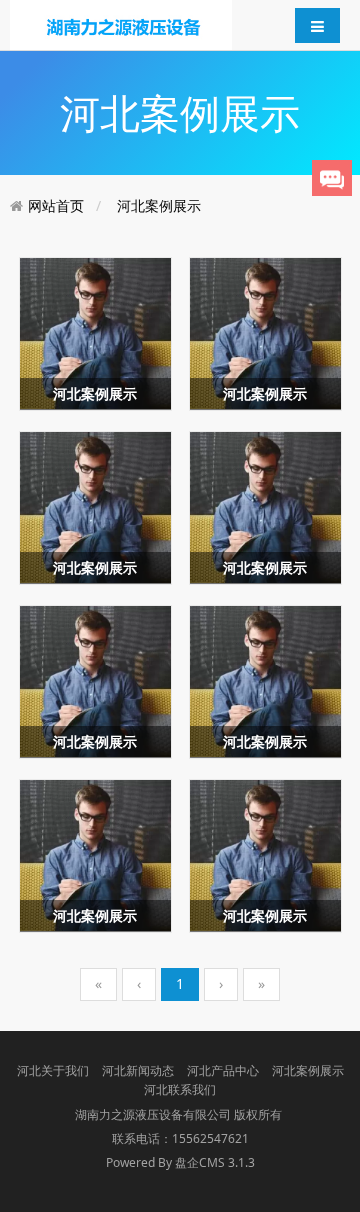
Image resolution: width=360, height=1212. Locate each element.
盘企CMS (180, 1162)
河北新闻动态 (138, 1070)
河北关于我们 (53, 1070)
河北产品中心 (223, 1070)
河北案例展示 (159, 205)
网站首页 (56, 205)
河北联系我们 (180, 1089)
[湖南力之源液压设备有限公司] (121, 23)
